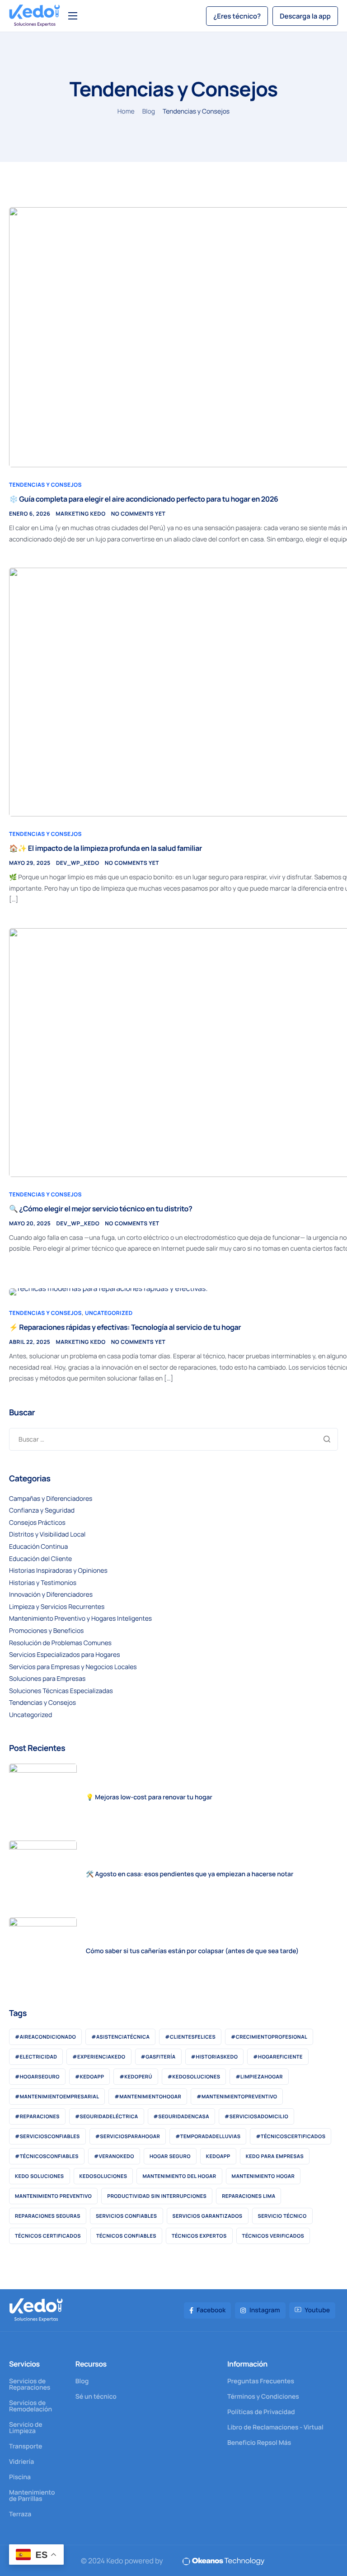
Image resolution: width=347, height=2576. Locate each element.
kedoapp (218, 2156)
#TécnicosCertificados (291, 2137)
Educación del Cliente (40, 1559)
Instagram (264, 2310)
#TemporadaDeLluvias (208, 2137)
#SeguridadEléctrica (107, 2117)
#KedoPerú (136, 2077)
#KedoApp (89, 2077)
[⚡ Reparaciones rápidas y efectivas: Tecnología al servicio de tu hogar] (108, 1291)
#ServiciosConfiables (47, 2137)
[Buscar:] (173, 1439)
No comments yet (138, 514)
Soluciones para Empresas (47, 1679)
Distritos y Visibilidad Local (47, 1535)
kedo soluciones (40, 2176)
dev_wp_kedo (78, 863)
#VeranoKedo (114, 2156)
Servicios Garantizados (208, 2216)
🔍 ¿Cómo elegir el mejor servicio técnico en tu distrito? (101, 1209)
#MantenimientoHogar (148, 2097)
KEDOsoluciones (103, 2176)
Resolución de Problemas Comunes (60, 1643)
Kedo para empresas (275, 2156)
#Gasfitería (158, 2057)
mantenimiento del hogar (179, 2176)
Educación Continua (38, 1547)
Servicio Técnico (282, 2216)
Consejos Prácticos (37, 1523)
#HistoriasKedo (215, 2057)
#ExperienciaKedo (99, 2057)
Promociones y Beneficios (46, 1631)
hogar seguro (170, 2156)
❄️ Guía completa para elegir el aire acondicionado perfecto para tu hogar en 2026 (144, 499)
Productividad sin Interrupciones (157, 2196)
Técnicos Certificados (48, 2236)
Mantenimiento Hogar (263, 2176)
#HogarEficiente (278, 2057)
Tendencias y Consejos (45, 485)
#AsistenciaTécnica (120, 2037)
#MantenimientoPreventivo (237, 2097)
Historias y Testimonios (43, 1583)
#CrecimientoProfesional (269, 2037)
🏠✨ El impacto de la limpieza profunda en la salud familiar (106, 848)
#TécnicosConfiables (47, 2156)
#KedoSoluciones (194, 2077)
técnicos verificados (273, 2236)
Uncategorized (109, 1313)
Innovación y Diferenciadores (51, 1595)
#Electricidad (36, 2057)
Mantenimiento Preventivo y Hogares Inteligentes (80, 1619)
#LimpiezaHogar (259, 2077)
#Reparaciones (37, 2117)
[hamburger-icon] (73, 16)
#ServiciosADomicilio (256, 2117)
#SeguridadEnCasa (182, 2117)
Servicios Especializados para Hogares (65, 1655)
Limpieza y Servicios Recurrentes (57, 1607)
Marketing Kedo (80, 514)
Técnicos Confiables (126, 2236)
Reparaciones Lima (249, 2196)
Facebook (211, 2310)
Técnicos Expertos (199, 2236)
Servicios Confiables (127, 2216)
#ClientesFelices (190, 2037)
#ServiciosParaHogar (128, 2137)
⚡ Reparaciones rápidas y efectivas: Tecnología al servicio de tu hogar (125, 1327)
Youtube (317, 2310)
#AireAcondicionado (45, 2037)
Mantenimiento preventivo (53, 2196)
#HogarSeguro (37, 2077)
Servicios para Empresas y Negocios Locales (73, 1667)
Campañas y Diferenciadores (51, 1499)
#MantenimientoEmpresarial (57, 2097)
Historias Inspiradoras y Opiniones (58, 1571)
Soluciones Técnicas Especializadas (61, 1691)
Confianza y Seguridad (42, 1511)
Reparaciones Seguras (48, 2216)
